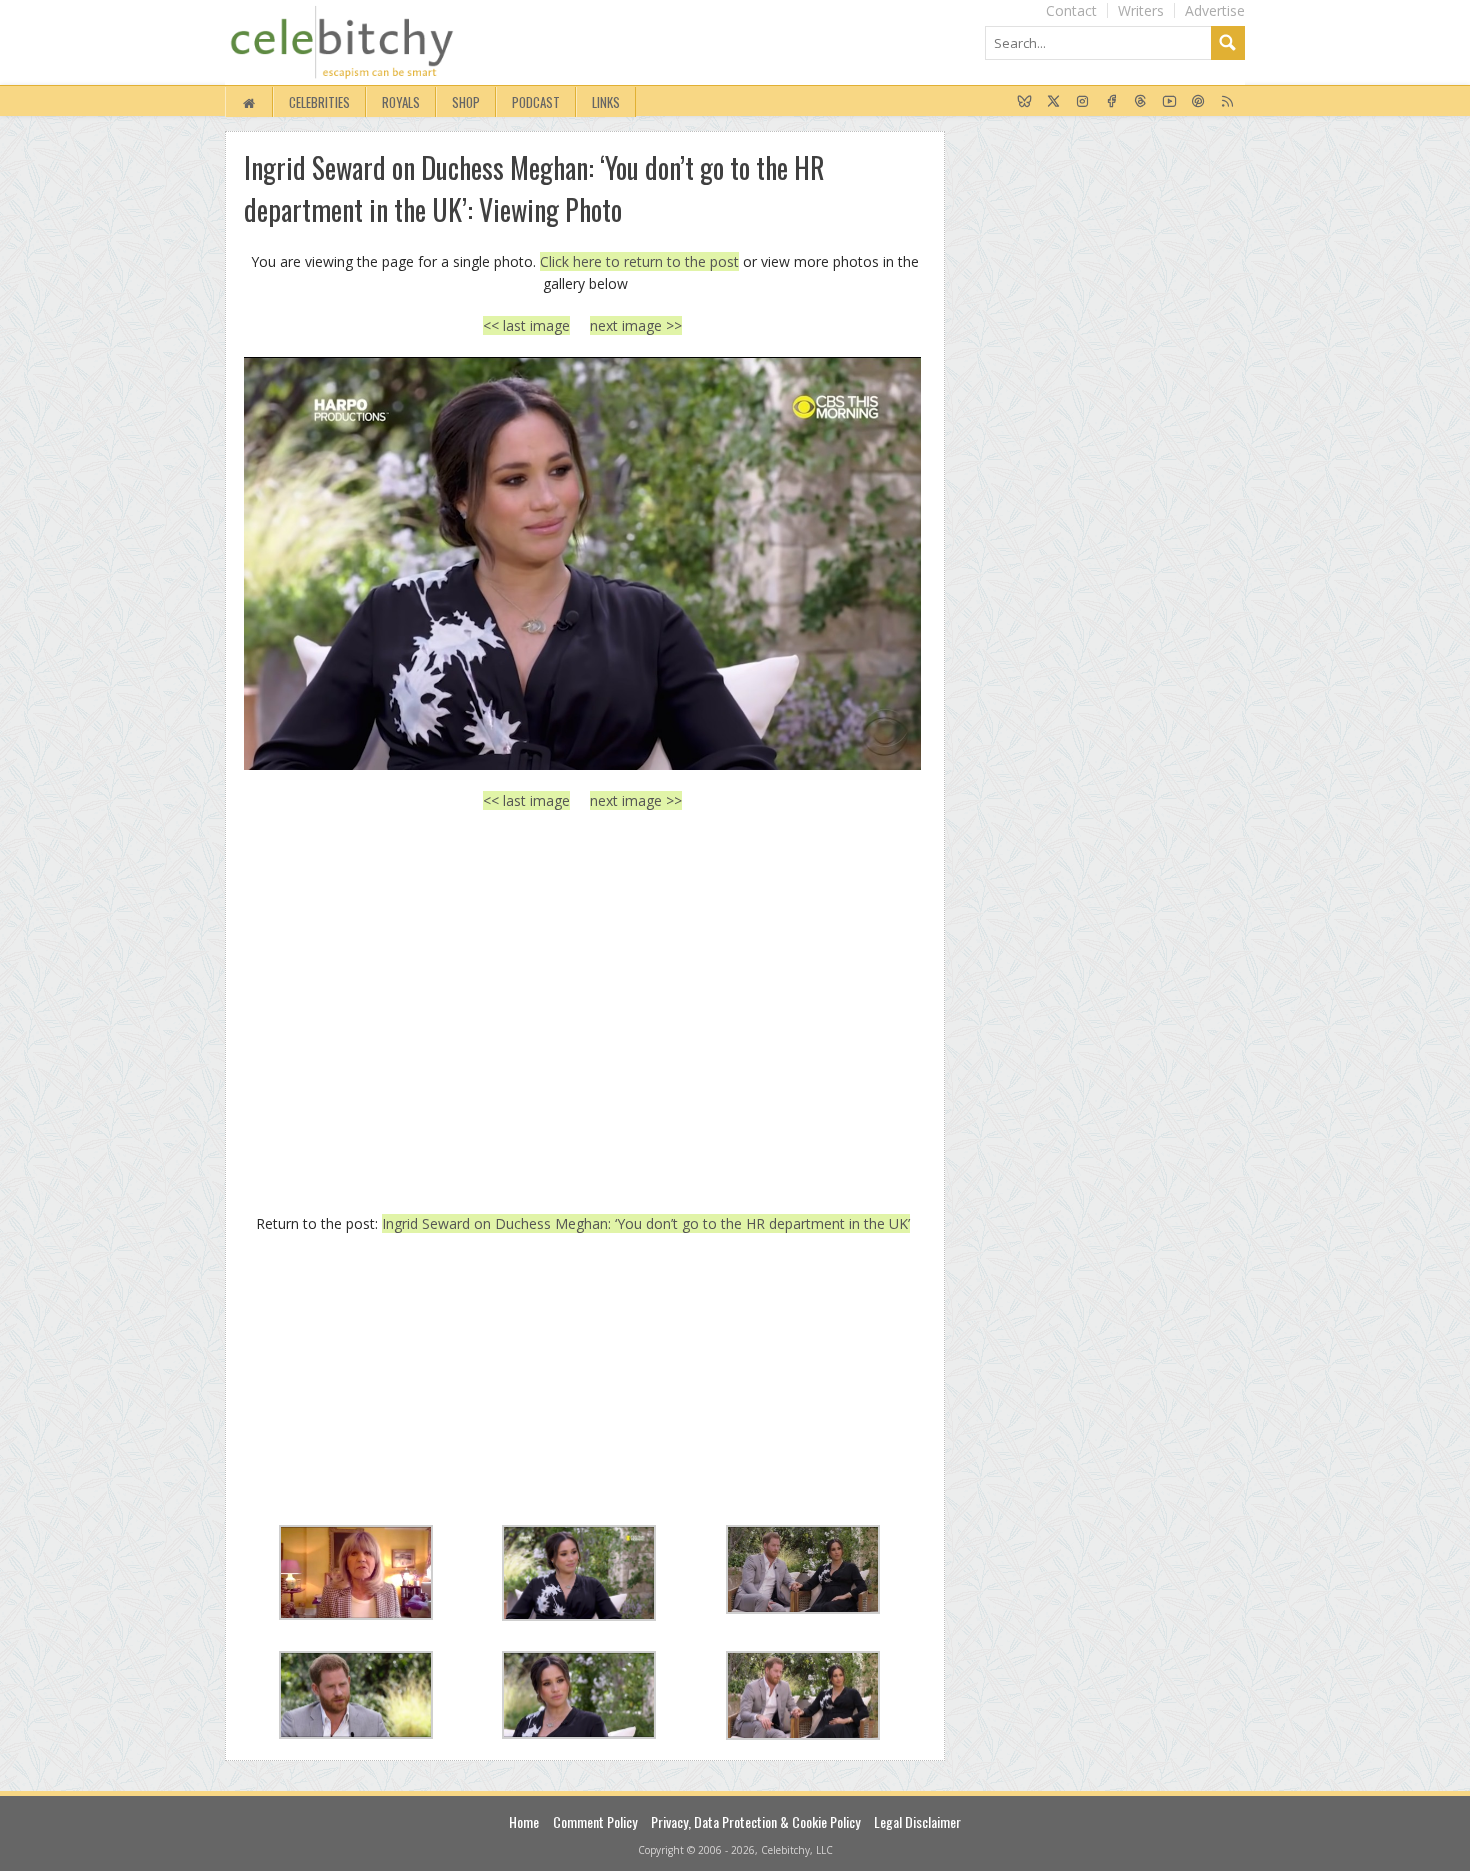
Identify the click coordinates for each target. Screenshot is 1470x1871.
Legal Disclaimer (917, 1821)
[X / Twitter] (1053, 102)
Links (606, 102)
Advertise (1215, 10)
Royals (401, 102)
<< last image (526, 325)
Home (524, 1821)
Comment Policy (595, 1821)
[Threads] (1140, 102)
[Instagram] (1082, 102)
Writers (1141, 10)
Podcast (536, 102)
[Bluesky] (1024, 102)
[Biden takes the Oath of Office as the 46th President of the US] (582, 563)
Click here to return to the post (639, 261)
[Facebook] (1111, 102)
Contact (1071, 10)
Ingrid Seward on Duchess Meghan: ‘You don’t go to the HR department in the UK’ (646, 1223)
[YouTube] (1169, 102)
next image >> (636, 325)
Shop (466, 102)
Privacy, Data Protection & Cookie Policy (755, 1821)
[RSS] (1227, 102)
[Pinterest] (1198, 102)
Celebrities (319, 102)
